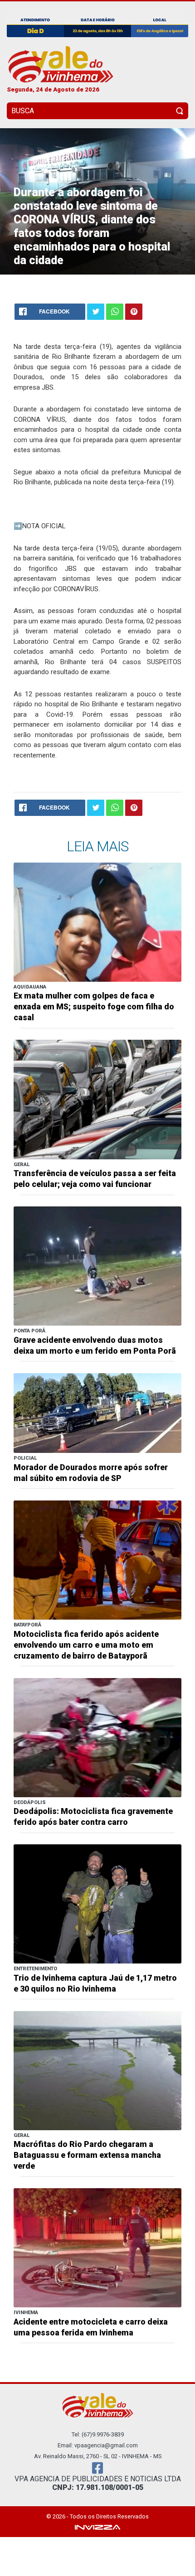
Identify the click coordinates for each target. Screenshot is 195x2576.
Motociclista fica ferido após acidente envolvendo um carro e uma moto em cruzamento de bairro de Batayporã (86, 1645)
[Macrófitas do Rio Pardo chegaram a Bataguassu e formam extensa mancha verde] (97, 2070)
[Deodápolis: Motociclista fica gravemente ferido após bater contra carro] (97, 1737)
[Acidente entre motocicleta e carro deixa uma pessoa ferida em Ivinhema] (97, 2247)
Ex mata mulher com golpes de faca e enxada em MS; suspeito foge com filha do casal (94, 1007)
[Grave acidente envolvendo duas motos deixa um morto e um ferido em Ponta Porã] (97, 1266)
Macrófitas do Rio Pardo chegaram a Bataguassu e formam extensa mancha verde (87, 2155)
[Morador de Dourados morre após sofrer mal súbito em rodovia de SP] (97, 1412)
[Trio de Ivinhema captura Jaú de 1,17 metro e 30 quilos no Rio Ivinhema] (97, 1903)
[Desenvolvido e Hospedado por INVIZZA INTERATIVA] (97, 2527)
